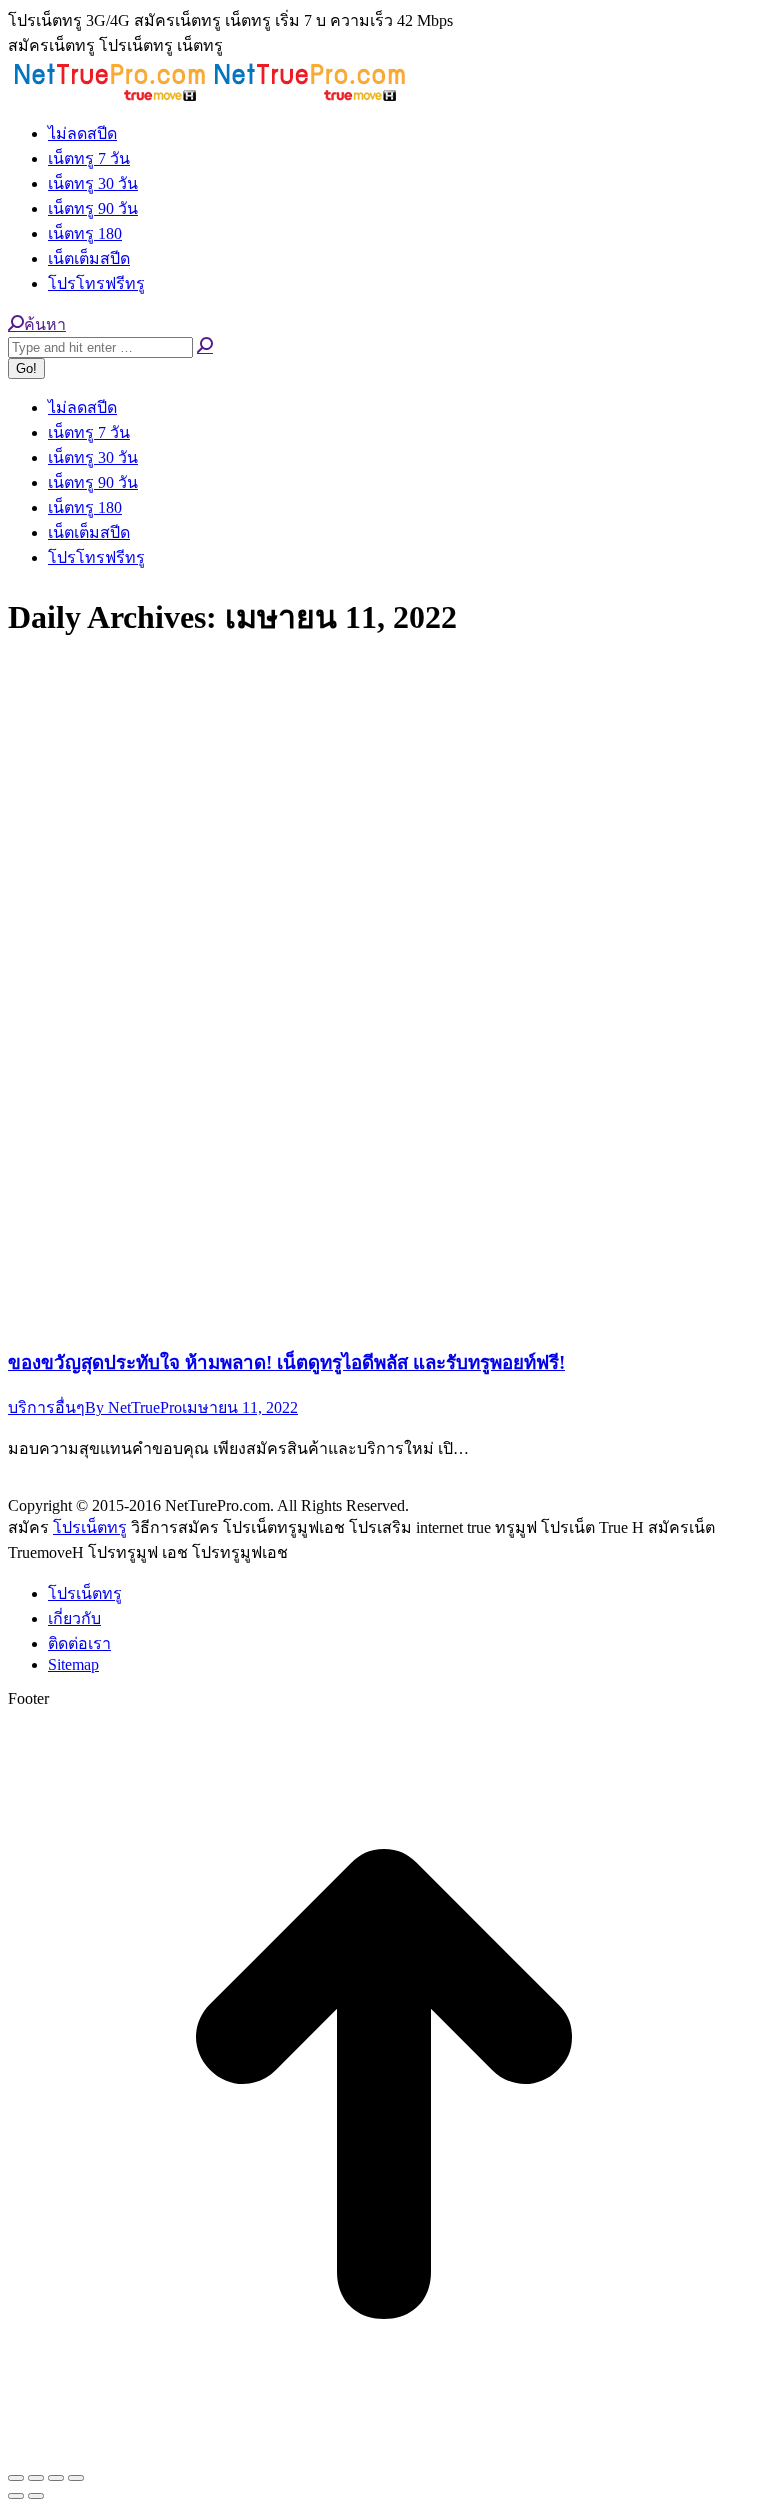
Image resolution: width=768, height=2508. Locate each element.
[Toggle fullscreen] (56, 2478)
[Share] (36, 2478)
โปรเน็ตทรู (90, 1527)
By (133, 1407)
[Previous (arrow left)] (16, 2496)
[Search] (205, 346)
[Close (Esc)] (16, 2478)
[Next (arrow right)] (36, 2496)
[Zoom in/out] (76, 2478)
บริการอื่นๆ (46, 1407)
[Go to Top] (384, 2454)
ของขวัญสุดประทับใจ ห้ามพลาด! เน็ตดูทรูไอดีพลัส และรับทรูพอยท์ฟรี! (286, 1362)
